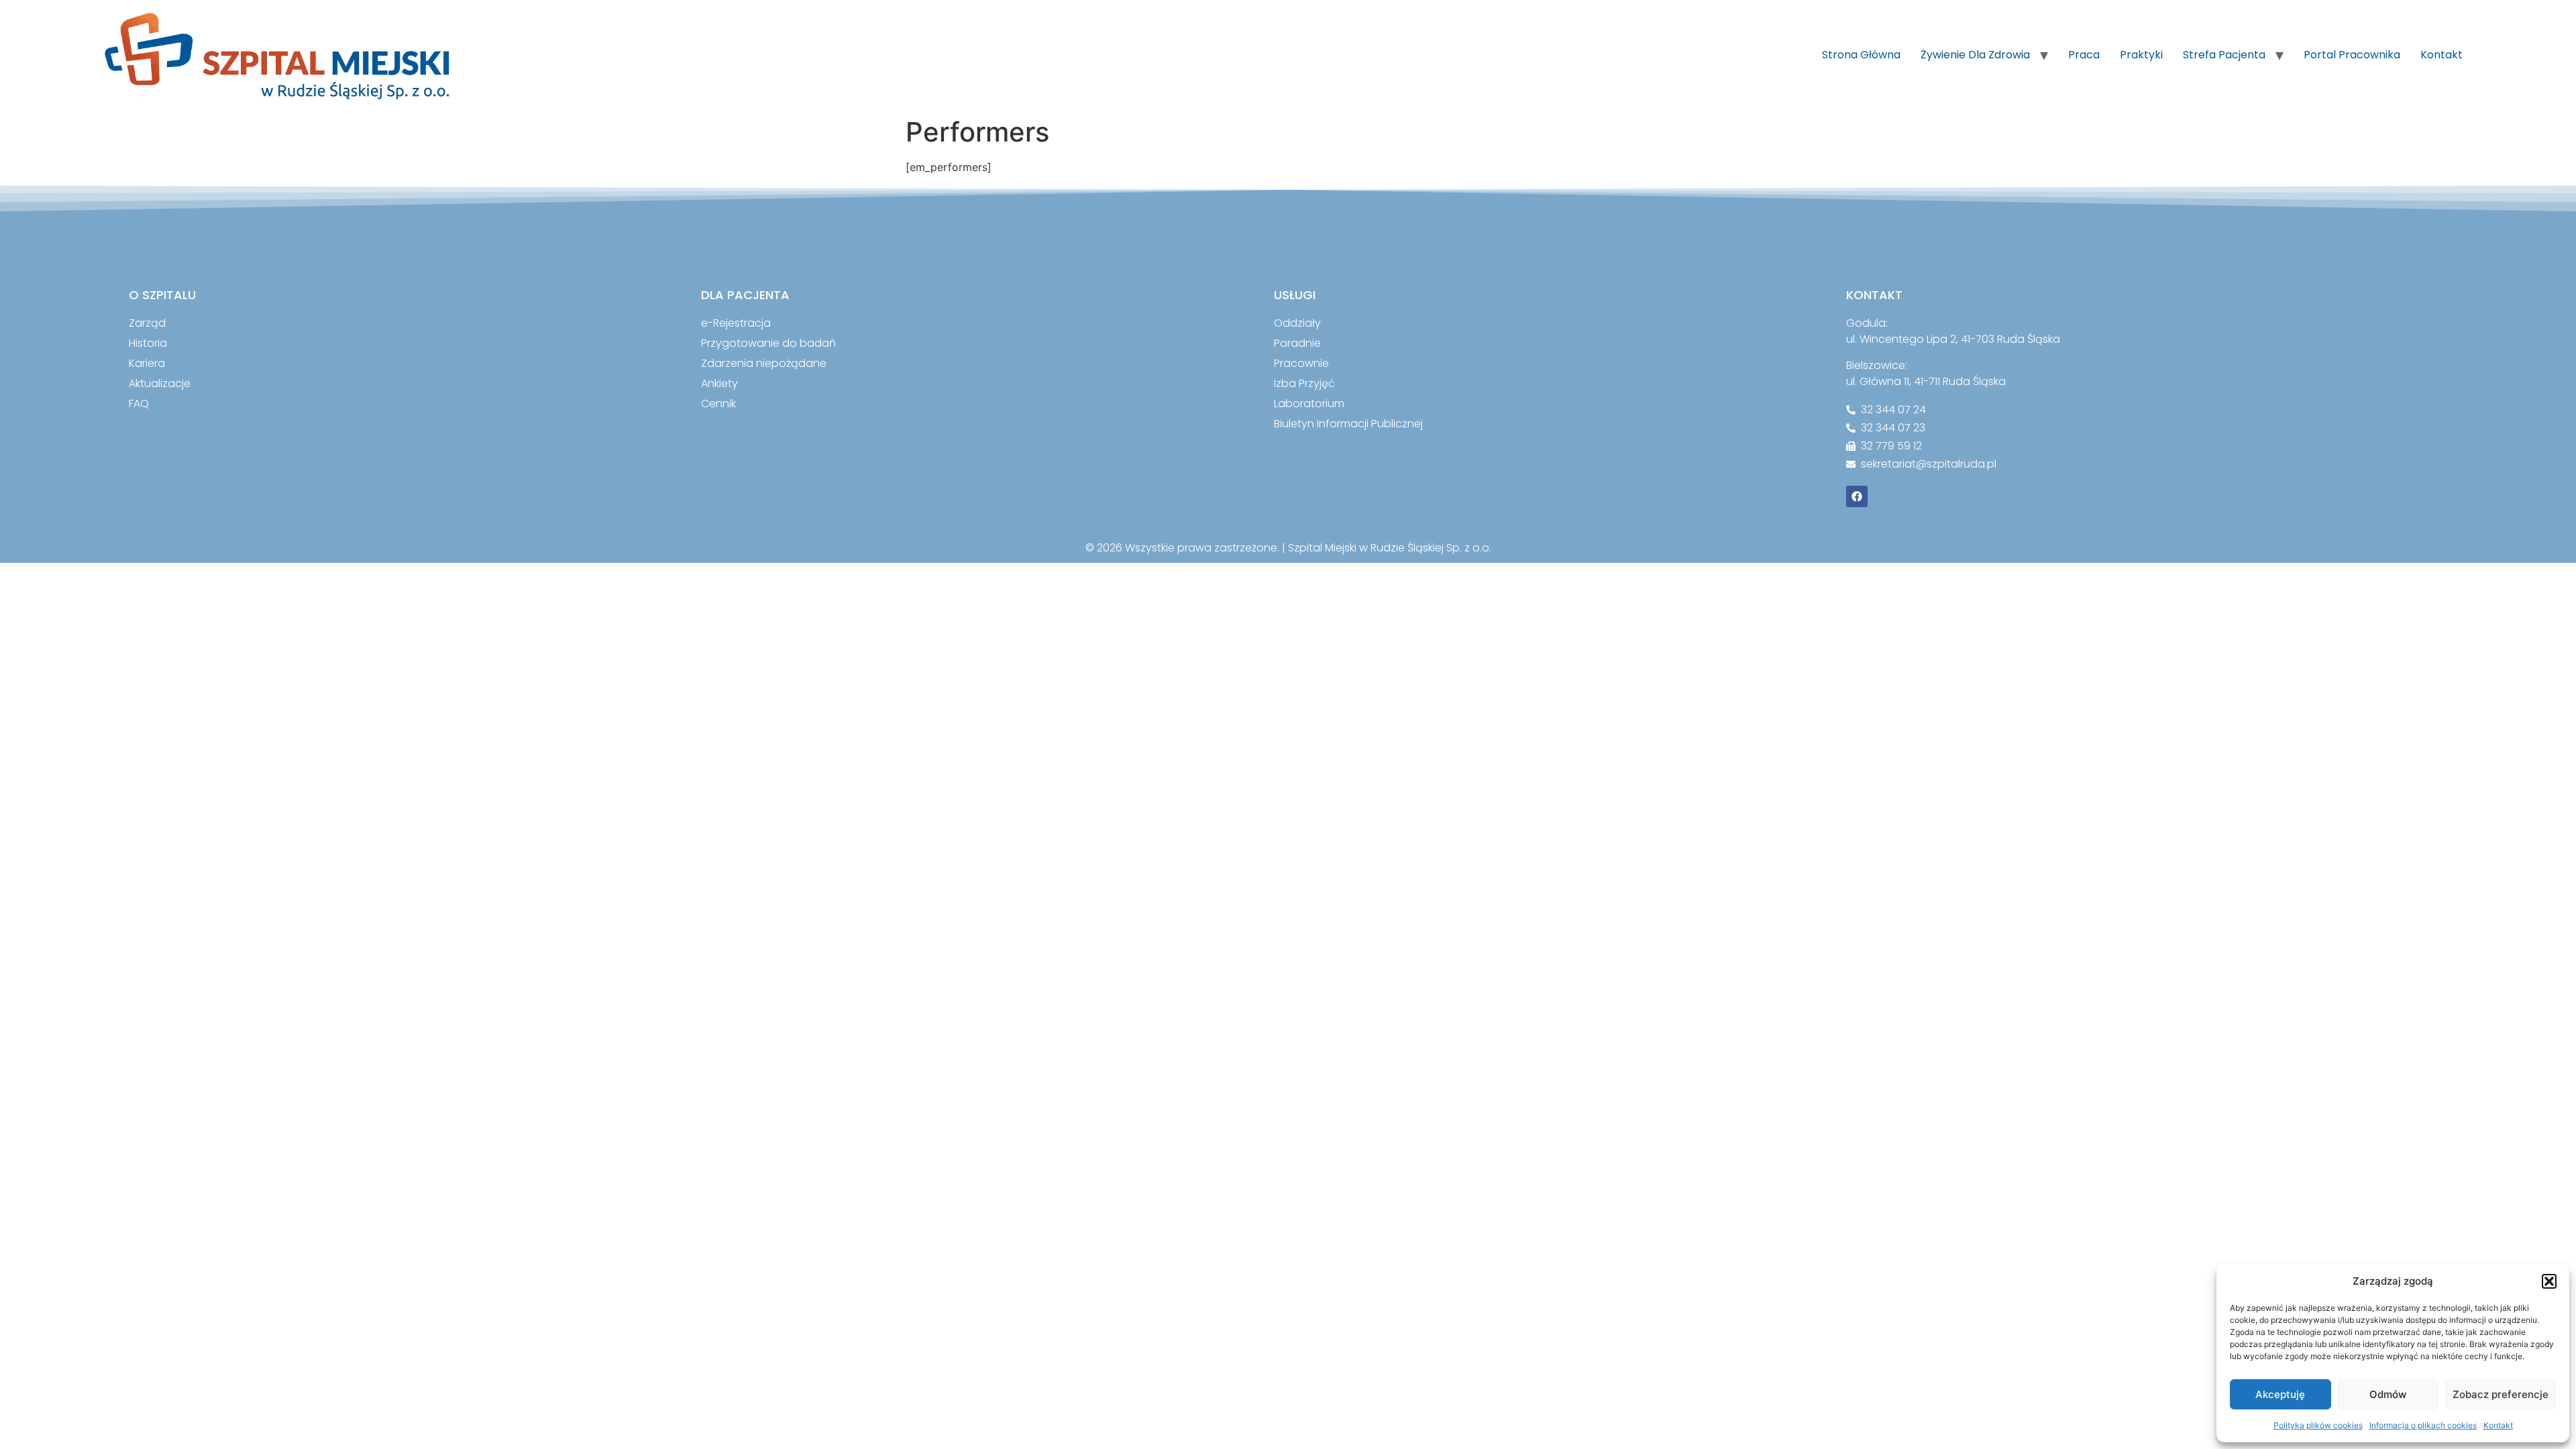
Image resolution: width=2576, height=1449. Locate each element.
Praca (2084, 55)
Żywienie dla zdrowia (1975, 55)
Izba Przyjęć (1304, 383)
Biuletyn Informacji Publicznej (1348, 424)
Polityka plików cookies (2318, 1425)
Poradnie (1297, 343)
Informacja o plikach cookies (2423, 1425)
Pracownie (1301, 363)
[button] (2549, 1281)
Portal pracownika (2352, 55)
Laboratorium (1309, 404)
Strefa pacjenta (2224, 55)
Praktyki (2141, 55)
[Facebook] (1857, 496)
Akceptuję (2280, 1394)
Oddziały (1297, 323)
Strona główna (1861, 55)
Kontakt (2498, 1425)
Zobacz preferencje (2501, 1394)
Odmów (2388, 1394)
